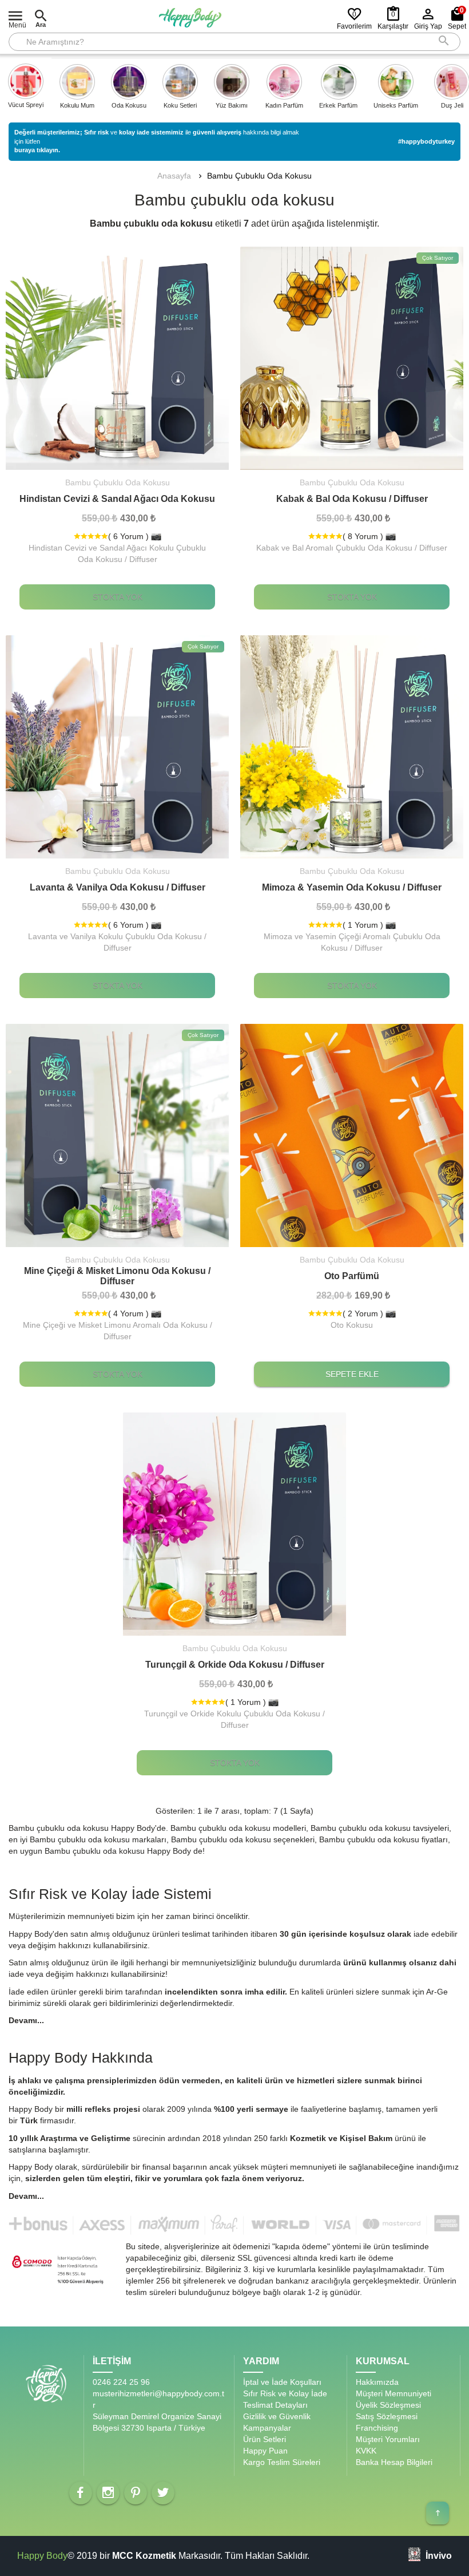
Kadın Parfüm (284, 105)
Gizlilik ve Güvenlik (277, 2416)
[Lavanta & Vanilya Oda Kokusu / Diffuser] (117, 747)
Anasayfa (174, 176)
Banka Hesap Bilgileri (394, 2462)
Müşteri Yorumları (388, 2439)
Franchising (377, 2428)
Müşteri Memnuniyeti (394, 2393)
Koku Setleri (180, 105)
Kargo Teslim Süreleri (282, 2462)
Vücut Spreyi (26, 105)
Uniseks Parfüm (396, 105)
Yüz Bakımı (232, 105)
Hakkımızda (377, 2382)
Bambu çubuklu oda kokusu (259, 176)
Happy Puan (265, 2451)
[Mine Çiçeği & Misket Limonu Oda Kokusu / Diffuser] (117, 1135)
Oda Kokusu (129, 105)
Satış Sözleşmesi (387, 2416)
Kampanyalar (267, 2428)
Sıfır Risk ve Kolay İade (285, 2393)
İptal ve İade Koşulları (282, 2382)
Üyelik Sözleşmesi (388, 2405)
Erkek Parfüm (338, 105)
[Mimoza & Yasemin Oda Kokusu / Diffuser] (352, 747)
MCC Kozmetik (144, 2556)
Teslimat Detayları (275, 2405)
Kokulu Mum (77, 105)
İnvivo (439, 2555)
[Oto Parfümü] (352, 1135)
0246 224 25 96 (121, 2382)
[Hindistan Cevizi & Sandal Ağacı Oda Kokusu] (117, 358)
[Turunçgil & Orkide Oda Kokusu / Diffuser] (234, 1524)
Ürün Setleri (265, 2439)
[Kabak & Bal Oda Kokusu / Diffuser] (352, 358)
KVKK (366, 2451)
